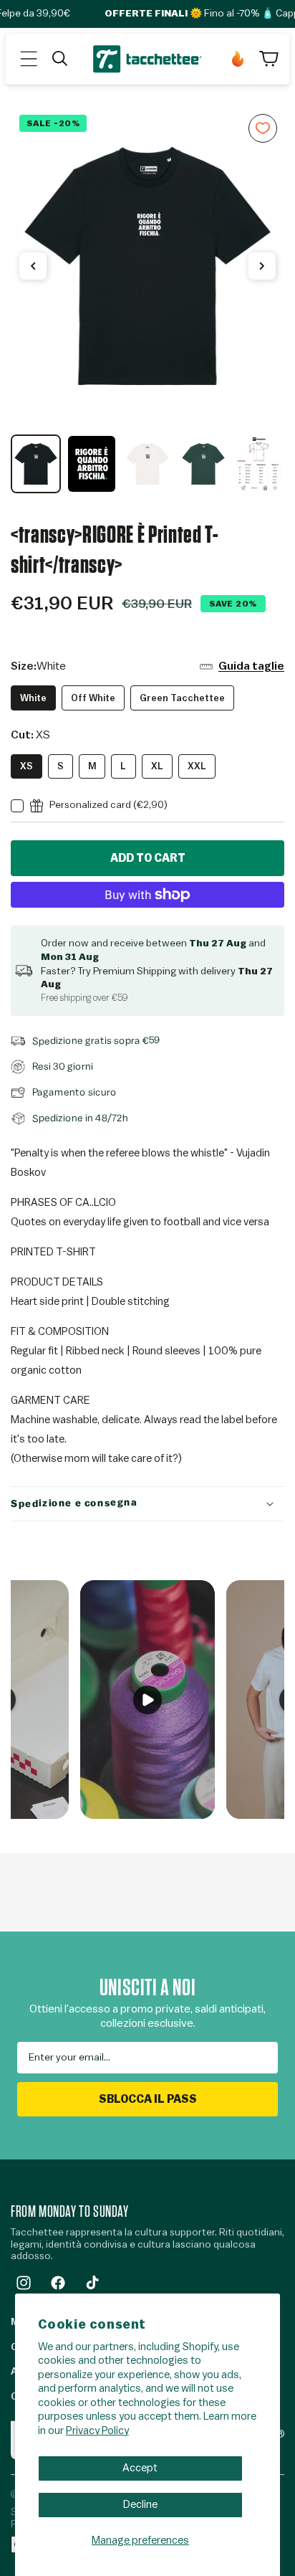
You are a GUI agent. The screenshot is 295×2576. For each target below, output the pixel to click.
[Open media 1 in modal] (147, 266)
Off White (93, 698)
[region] (147, 300)
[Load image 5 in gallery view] (259, 464)
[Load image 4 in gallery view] (203, 464)
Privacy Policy (97, 2431)
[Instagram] (24, 2283)
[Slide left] (33, 266)
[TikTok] (92, 2283)
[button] (29, 59)
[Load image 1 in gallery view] (36, 464)
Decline (140, 2505)
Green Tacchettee (182, 698)
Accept (140, 2468)
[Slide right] (262, 266)
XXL (197, 766)
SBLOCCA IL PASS (148, 2099)
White (33, 698)
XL (157, 766)
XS (26, 766)
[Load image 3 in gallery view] (147, 464)
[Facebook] (58, 2283)
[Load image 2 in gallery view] (92, 464)
